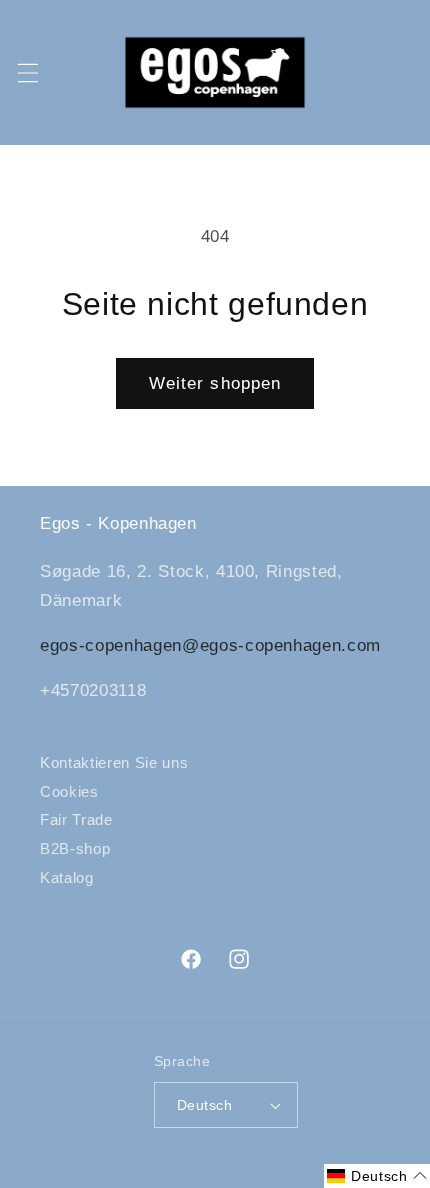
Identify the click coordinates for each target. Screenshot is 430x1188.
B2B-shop (75, 848)
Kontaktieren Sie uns (114, 762)
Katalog (67, 877)
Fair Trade (76, 819)
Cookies (69, 791)
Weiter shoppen (215, 383)
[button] (27, 72)
